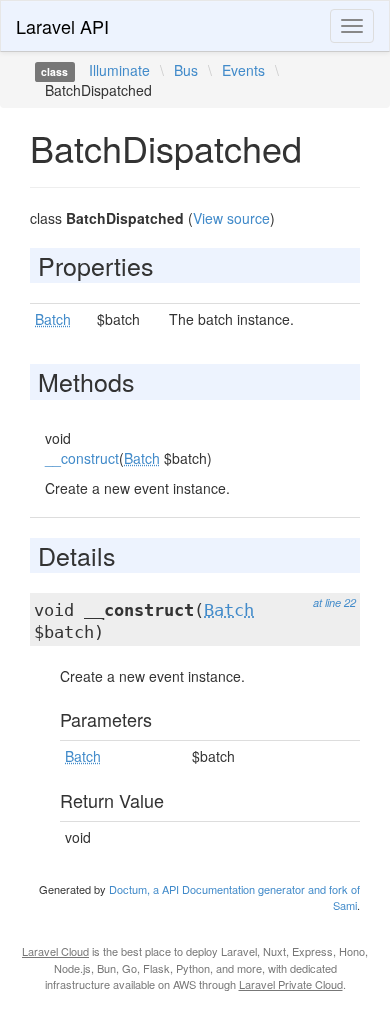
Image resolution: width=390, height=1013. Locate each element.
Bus (186, 70)
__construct (82, 458)
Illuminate (119, 70)
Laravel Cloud (55, 951)
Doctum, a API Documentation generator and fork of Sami (234, 897)
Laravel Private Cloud (291, 984)
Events (243, 70)
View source (231, 218)
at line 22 (334, 602)
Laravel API (62, 26)
